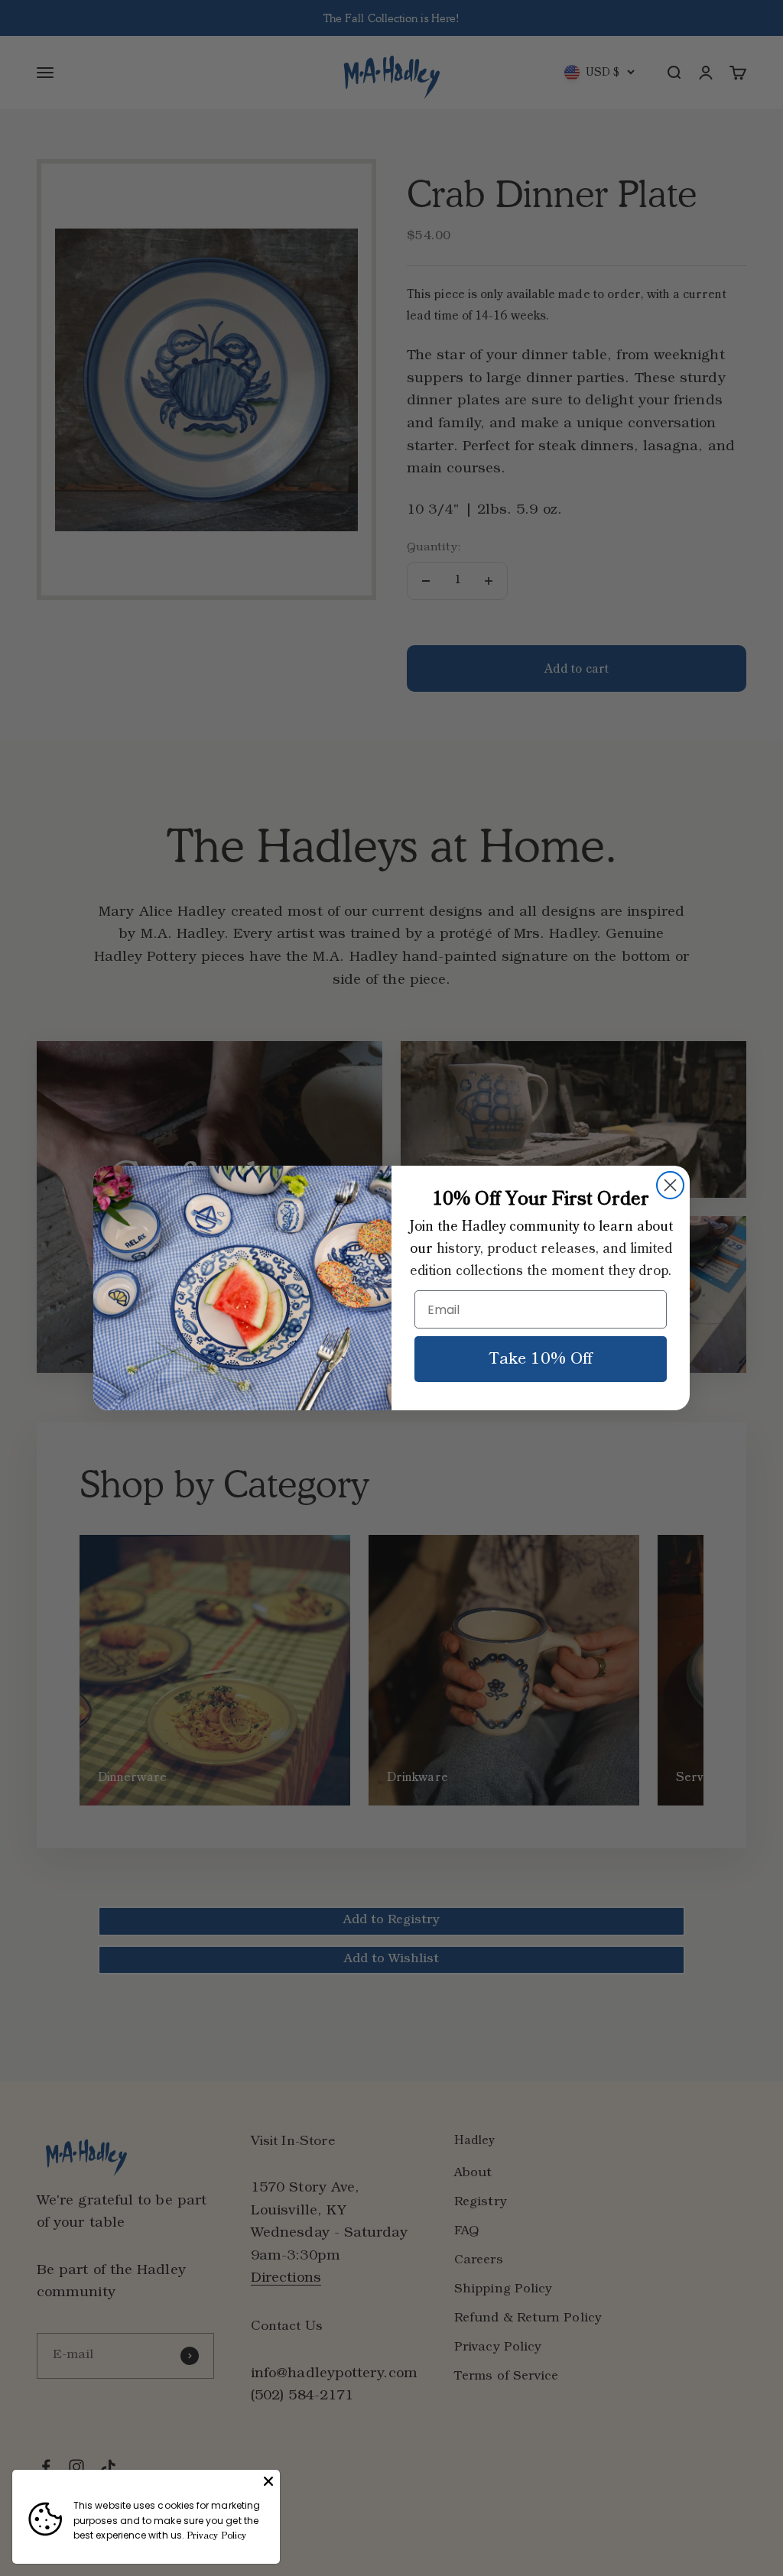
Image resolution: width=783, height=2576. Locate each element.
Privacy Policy (216, 2536)
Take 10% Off (541, 1359)
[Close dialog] (670, 1185)
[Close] (268, 2481)
